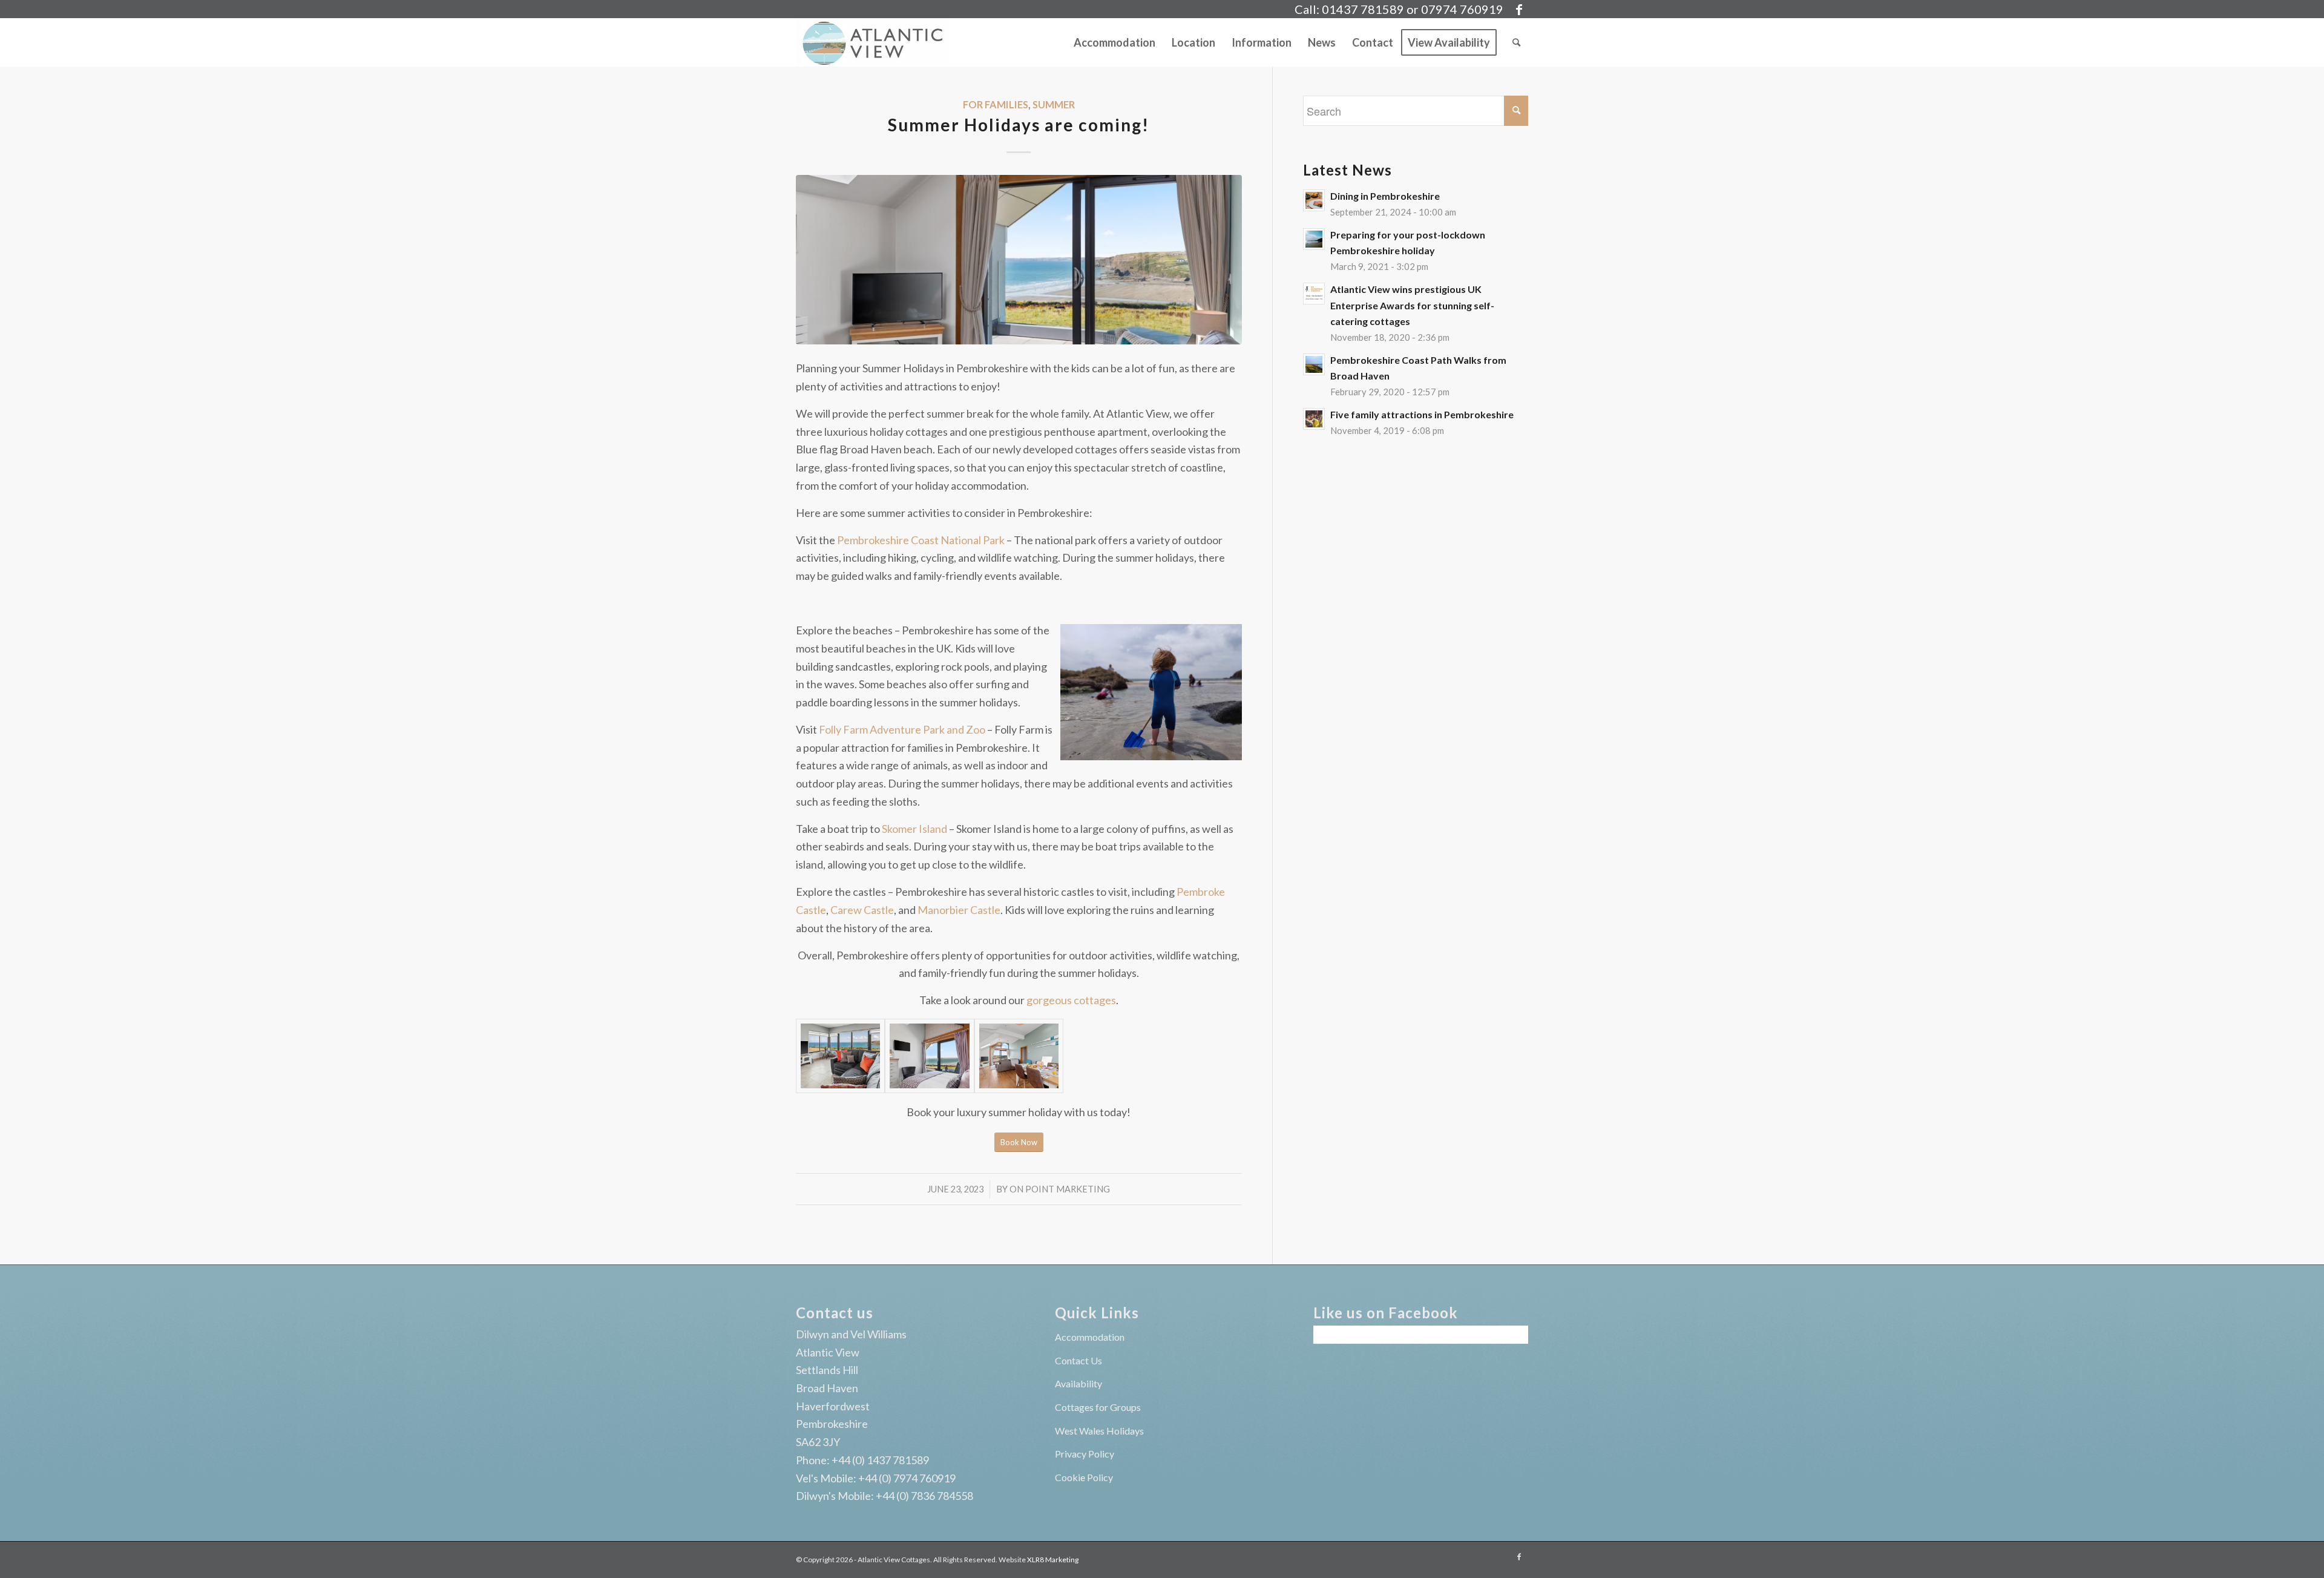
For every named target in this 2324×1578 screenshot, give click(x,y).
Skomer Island (914, 829)
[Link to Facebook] (1519, 9)
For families (996, 104)
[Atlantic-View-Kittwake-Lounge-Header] (840, 1056)
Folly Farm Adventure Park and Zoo (902, 729)
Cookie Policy (1084, 1477)
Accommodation (1090, 1337)
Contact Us (1078, 1360)
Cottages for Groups (1098, 1407)
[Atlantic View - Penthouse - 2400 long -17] (1019, 1056)
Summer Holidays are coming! (1019, 125)
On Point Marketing (1060, 1189)
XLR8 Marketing (1053, 1560)
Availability (1078, 1383)
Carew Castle (862, 910)
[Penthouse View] (1019, 260)
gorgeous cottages (1071, 1000)
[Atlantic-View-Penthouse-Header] (929, 1056)
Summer (1054, 104)
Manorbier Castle (959, 910)
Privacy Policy (1085, 1454)
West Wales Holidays (1099, 1431)
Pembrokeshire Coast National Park (921, 540)
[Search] (1516, 42)
